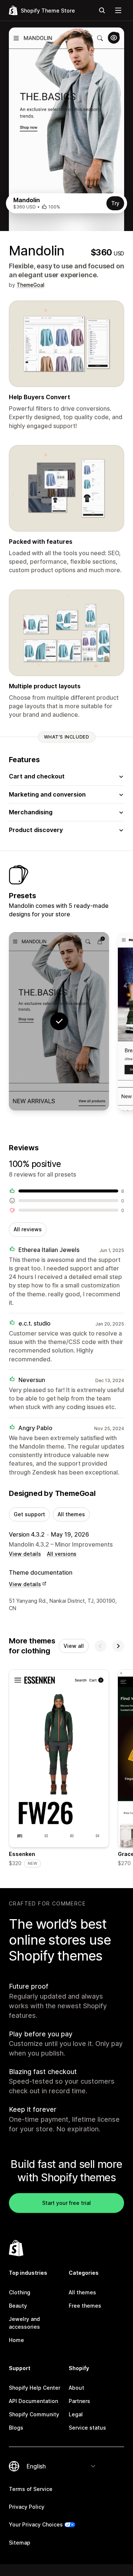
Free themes (85, 2306)
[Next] (118, 1646)
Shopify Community (34, 2414)
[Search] (102, 10)
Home (16, 2340)
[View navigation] (118, 10)
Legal (76, 2414)
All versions (62, 1554)
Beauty (18, 2306)
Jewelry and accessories (24, 2323)
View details (25, 1554)
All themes (71, 1514)
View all (74, 1646)
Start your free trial (66, 2203)
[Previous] (100, 1646)
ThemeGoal (30, 285)
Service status (87, 2428)
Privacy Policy (27, 2507)
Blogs (16, 2428)
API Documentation (33, 2401)
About (76, 2388)
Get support (29, 1514)
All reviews (28, 1229)
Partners (79, 2401)
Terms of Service (31, 2489)
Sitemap (20, 2543)
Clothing (20, 2292)
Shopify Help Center (35, 2388)
